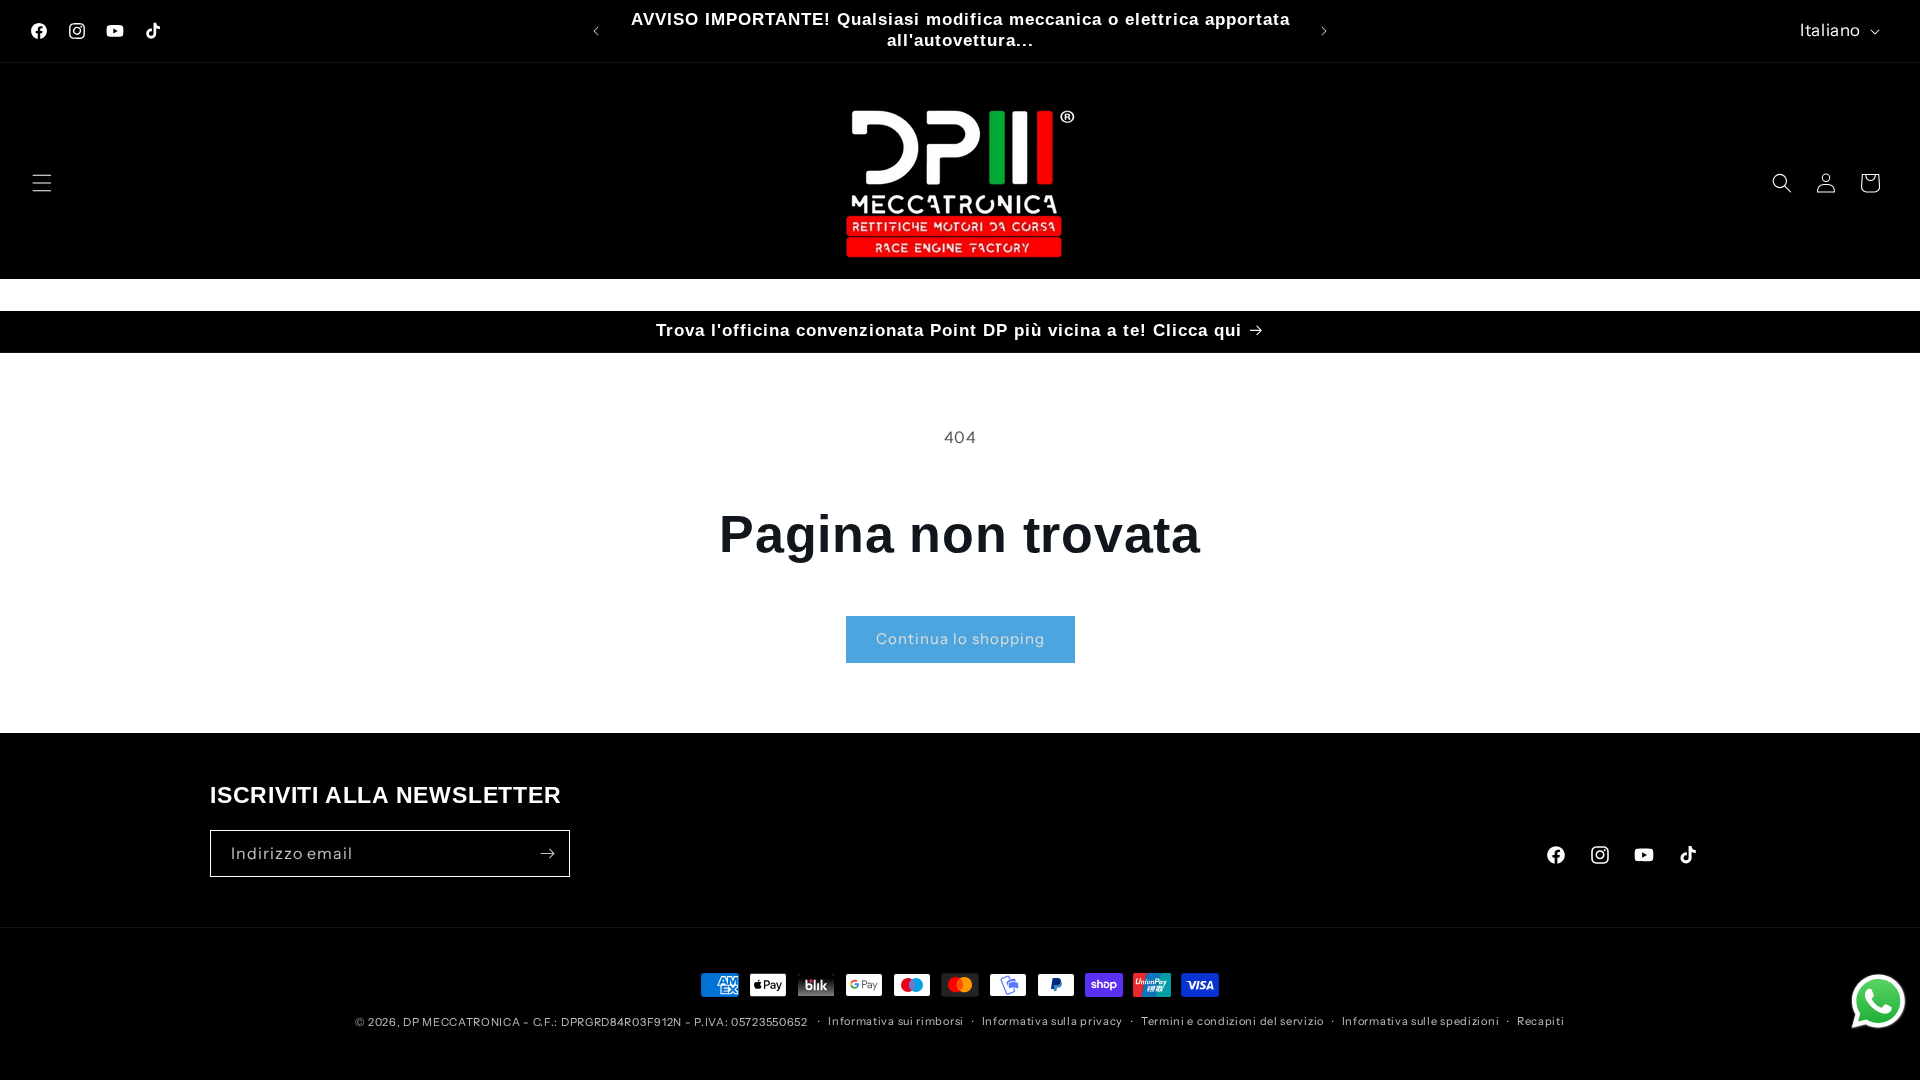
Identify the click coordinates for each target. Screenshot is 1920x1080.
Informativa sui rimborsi (896, 1021)
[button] (42, 183)
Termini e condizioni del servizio (1232, 1021)
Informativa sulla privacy (1053, 1021)
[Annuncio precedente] (596, 31)
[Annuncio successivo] (1324, 31)
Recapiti (1541, 1021)
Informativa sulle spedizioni (1421, 1021)
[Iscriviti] (547, 853)
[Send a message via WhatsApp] (1878, 1001)
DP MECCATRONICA (463, 1022)
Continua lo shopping (960, 638)
